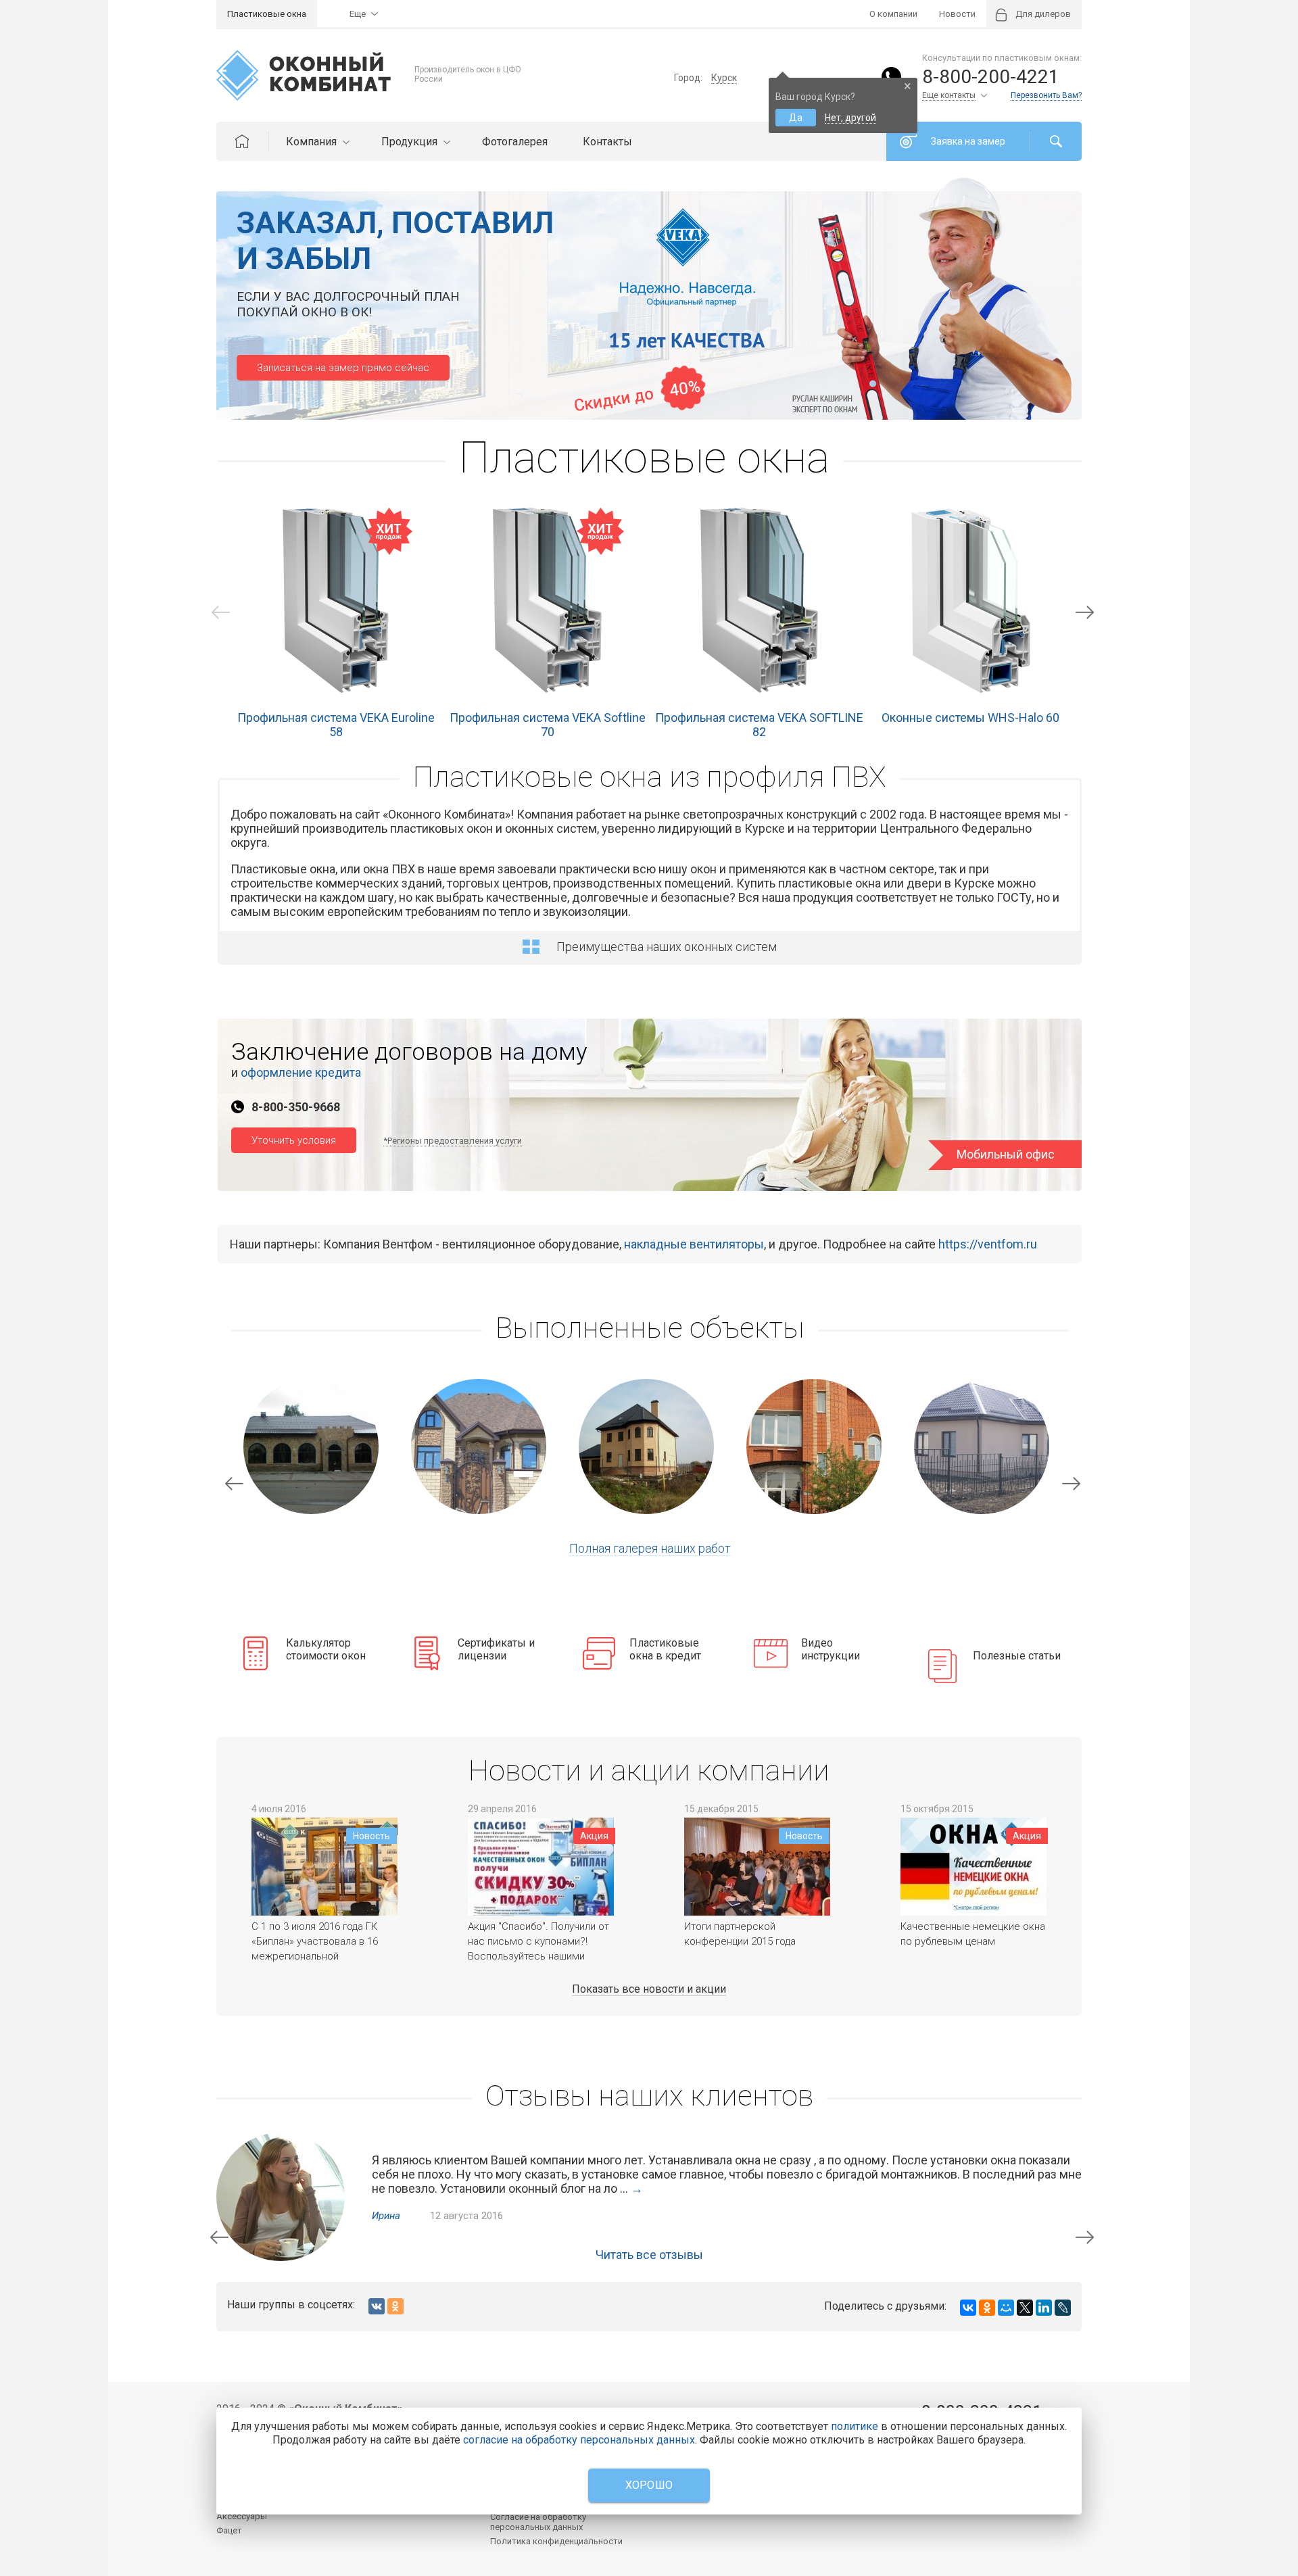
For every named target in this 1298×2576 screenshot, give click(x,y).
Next (1085, 612)
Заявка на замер (968, 141)
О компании (893, 14)
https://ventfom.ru (988, 1244)
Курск (724, 78)
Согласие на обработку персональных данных (538, 2522)
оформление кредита (301, 1072)
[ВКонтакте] (968, 2308)
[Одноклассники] (987, 2308)
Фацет (229, 2530)
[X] (1025, 2308)
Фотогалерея (515, 142)
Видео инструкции (831, 1649)
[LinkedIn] (1044, 2308)
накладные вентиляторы (694, 1244)
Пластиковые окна (267, 14)
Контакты (607, 142)
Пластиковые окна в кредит (665, 1649)
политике (855, 2426)
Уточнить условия (294, 1140)
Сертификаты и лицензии (496, 1649)
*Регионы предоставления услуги (453, 1141)
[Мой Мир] (1006, 2308)
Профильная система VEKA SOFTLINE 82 (759, 725)
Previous (221, 612)
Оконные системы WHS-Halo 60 (970, 718)
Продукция (411, 142)
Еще (358, 14)
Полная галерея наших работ (650, 1548)
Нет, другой (850, 118)
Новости (957, 14)
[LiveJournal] (1063, 2308)
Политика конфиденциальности (556, 2541)
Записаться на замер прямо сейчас (343, 368)
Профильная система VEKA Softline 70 (548, 725)
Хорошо (649, 2485)
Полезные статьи (1017, 1656)
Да (796, 118)
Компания (313, 142)
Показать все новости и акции (649, 1989)
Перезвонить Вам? (1046, 95)
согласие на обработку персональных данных (579, 2440)
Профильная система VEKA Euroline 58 (336, 725)
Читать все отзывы (649, 2255)
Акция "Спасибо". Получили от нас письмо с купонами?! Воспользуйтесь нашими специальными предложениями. (538, 1956)
